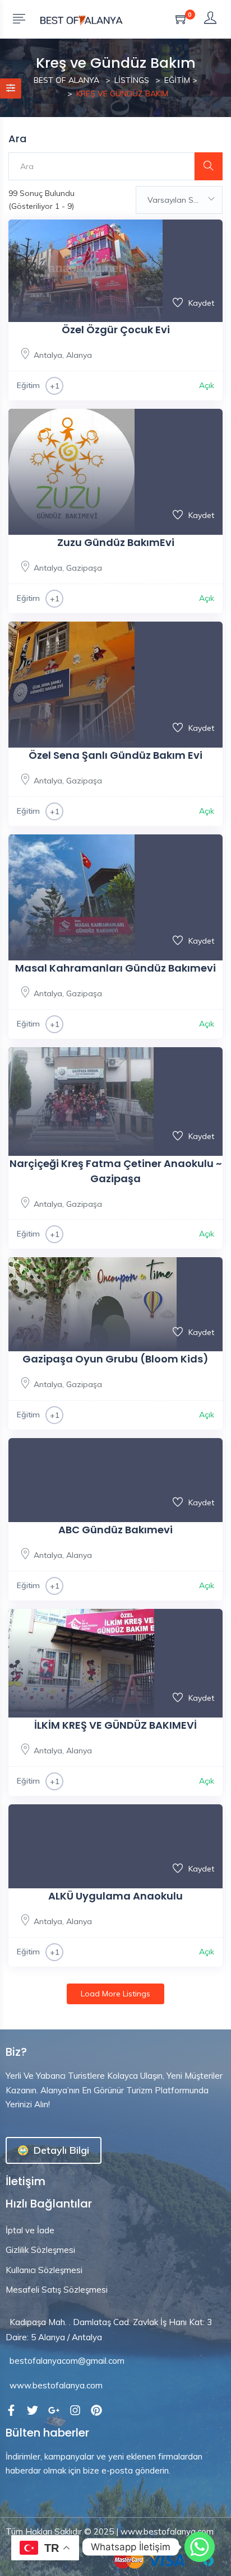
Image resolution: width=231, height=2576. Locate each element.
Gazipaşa (84, 568)
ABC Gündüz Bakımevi (115, 1530)
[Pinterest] (96, 2410)
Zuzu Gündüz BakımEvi (116, 542)
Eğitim (177, 80)
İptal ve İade (30, 2230)
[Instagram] (75, 2410)
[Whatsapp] (200, 2547)
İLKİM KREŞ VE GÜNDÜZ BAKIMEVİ (115, 1725)
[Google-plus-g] (54, 2410)
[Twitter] (33, 2410)
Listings (132, 80)
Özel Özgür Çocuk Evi (116, 330)
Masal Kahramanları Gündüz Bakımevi (115, 968)
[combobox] (179, 200)
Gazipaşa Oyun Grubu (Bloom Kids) (115, 1359)
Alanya (79, 355)
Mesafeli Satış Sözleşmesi (57, 2290)
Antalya (48, 355)
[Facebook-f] (11, 2410)
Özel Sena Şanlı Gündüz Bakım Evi (115, 755)
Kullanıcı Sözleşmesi (44, 2270)
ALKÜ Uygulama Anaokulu (115, 1896)
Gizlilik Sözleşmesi (40, 2250)
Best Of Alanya (66, 80)
